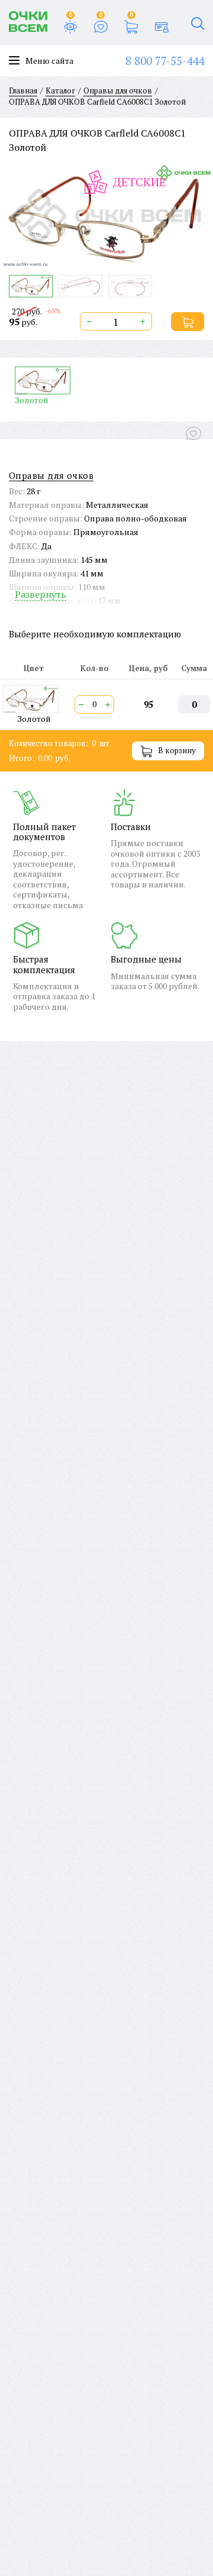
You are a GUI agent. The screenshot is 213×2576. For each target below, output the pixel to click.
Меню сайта (49, 61)
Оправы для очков (51, 476)
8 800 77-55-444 (165, 61)
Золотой (32, 400)
